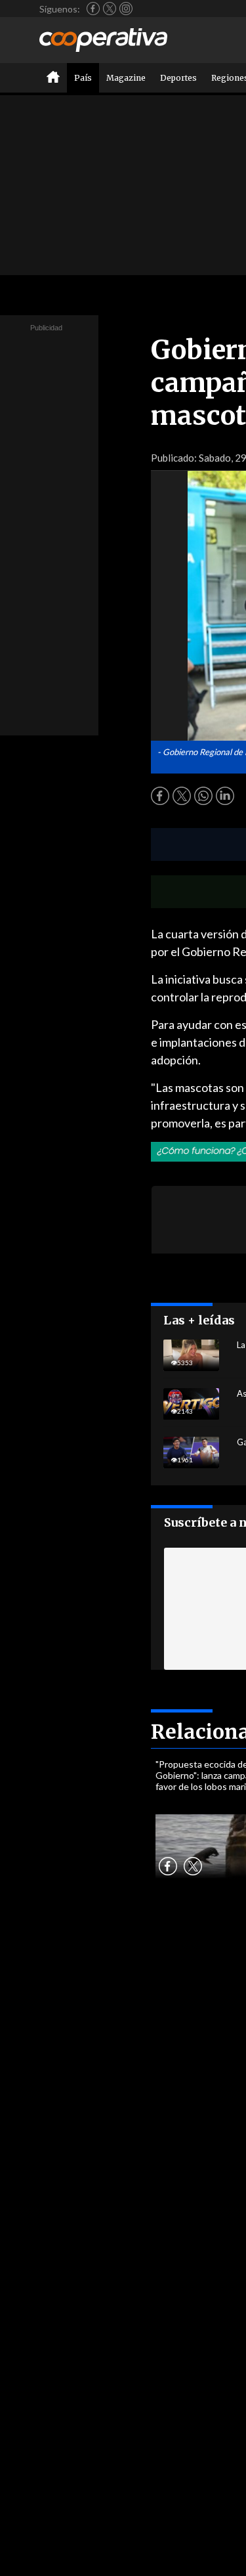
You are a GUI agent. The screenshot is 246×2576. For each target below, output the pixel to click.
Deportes (178, 78)
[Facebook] (93, 9)
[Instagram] (126, 9)
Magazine (126, 78)
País (83, 78)
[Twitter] (110, 9)
